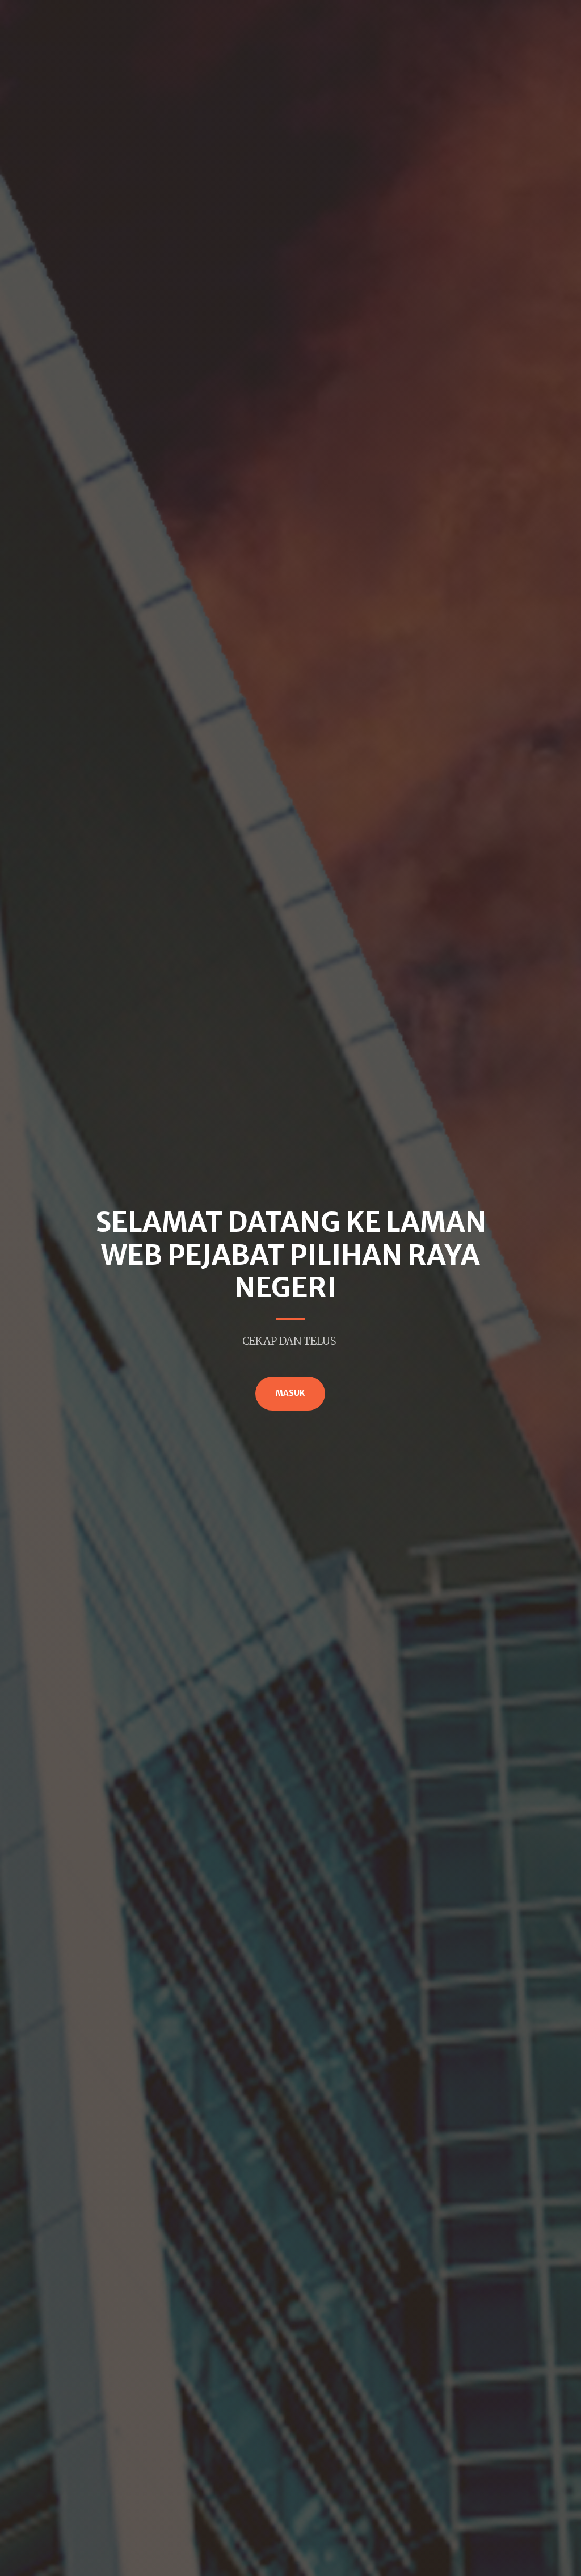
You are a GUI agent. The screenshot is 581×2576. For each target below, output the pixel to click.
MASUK (290, 1393)
